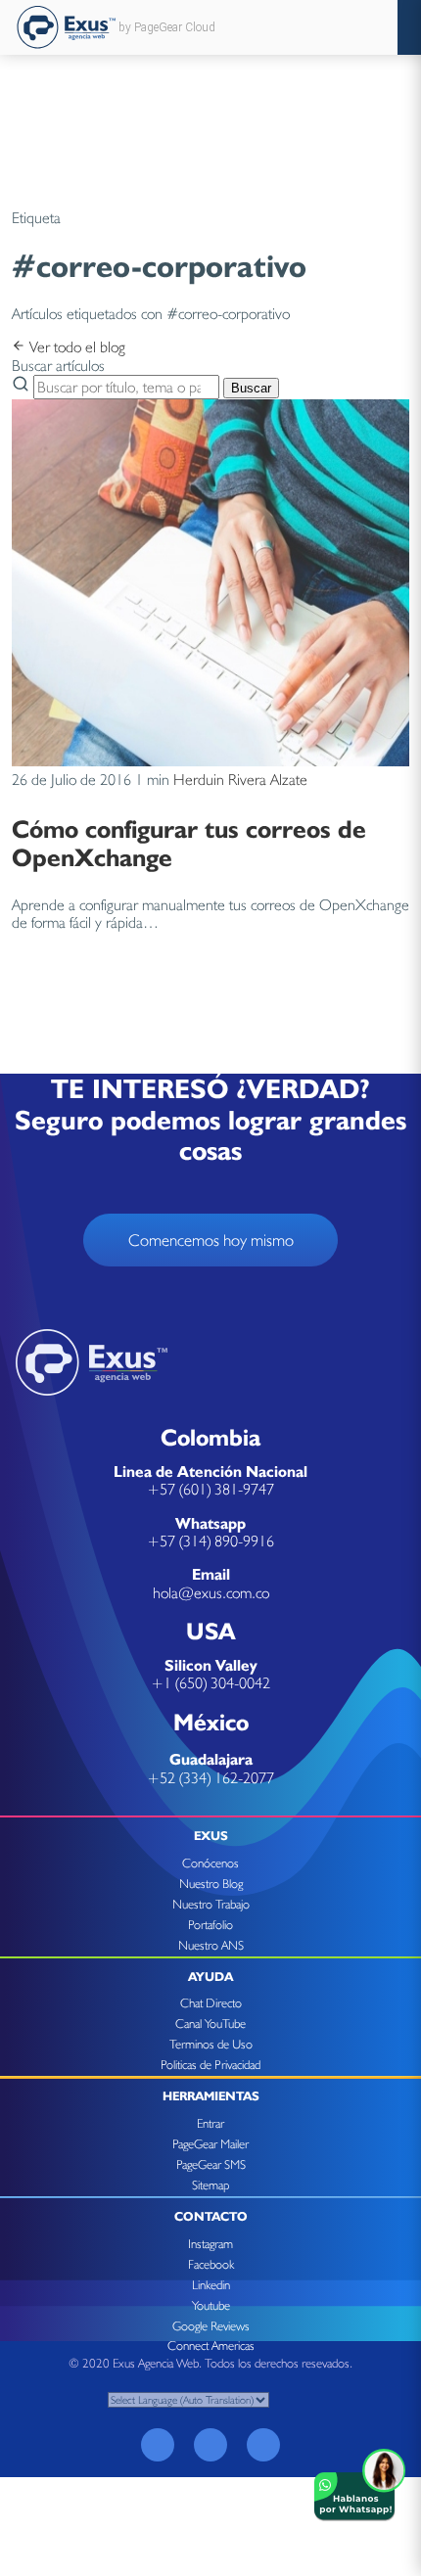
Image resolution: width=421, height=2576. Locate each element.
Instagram (210, 2244)
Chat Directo (211, 2003)
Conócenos (210, 1863)
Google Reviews (211, 2326)
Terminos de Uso (211, 2044)
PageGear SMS (211, 2164)
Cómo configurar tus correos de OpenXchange (189, 843)
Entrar (210, 2123)
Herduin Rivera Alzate (240, 780)
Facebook (211, 2264)
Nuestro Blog (211, 1884)
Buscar (251, 388)
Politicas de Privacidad (210, 2065)
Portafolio (210, 1925)
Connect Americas (211, 2346)
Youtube (211, 2305)
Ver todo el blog (75, 347)
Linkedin (211, 2285)
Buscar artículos (58, 366)
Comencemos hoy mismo (211, 1240)
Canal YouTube (210, 2024)
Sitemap (210, 2185)
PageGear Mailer (210, 2144)
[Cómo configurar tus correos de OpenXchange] (210, 761)
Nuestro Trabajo (211, 1904)
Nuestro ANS (211, 1945)
